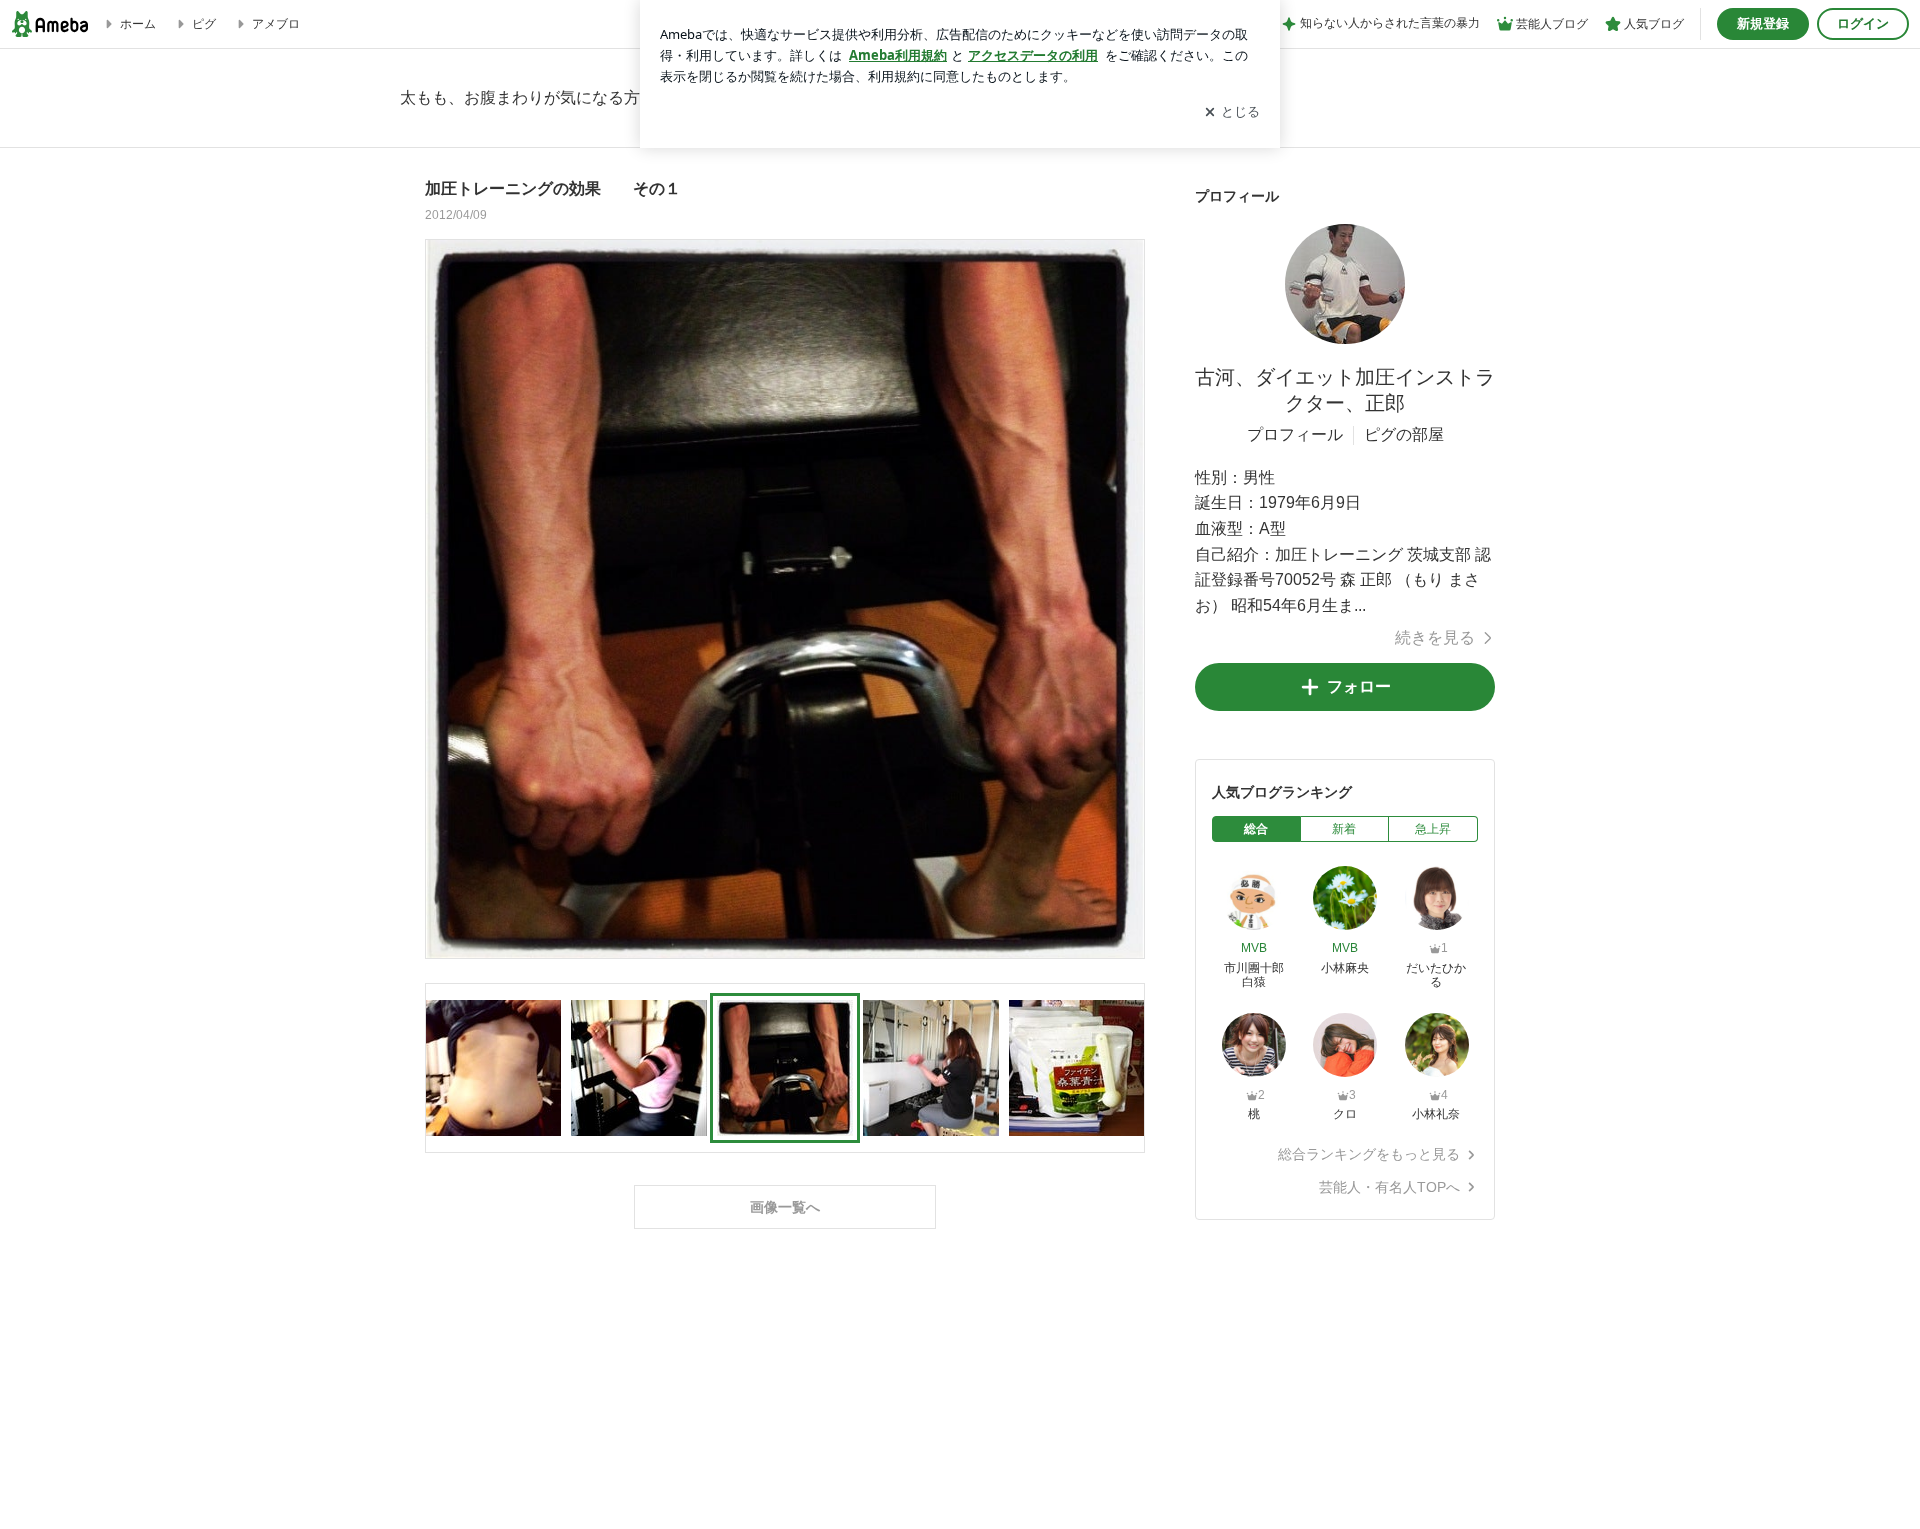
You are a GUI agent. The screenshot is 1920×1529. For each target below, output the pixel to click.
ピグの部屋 (1404, 434)
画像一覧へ (785, 1207)
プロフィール (1295, 434)
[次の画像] (1124, 598)
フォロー (1359, 686)
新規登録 (1763, 23)
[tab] (1256, 829)
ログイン (1863, 23)
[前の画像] (446, 598)
